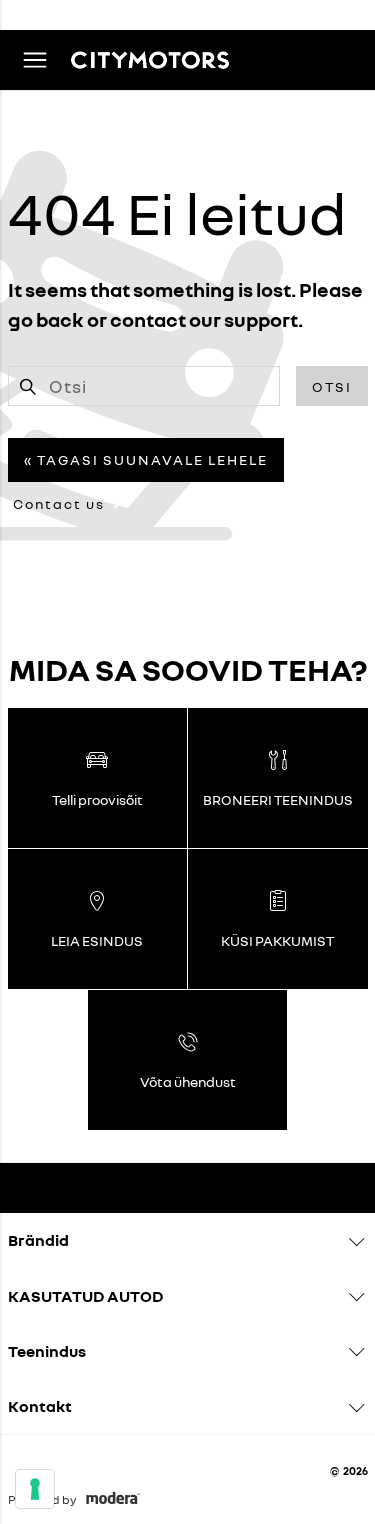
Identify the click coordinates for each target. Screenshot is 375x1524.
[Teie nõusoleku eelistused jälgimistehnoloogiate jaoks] (35, 1489)
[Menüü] (35, 60)
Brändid (38, 1240)
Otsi (332, 386)
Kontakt (40, 1406)
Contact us (59, 503)
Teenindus (47, 1351)
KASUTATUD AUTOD (85, 1296)
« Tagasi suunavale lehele (146, 459)
